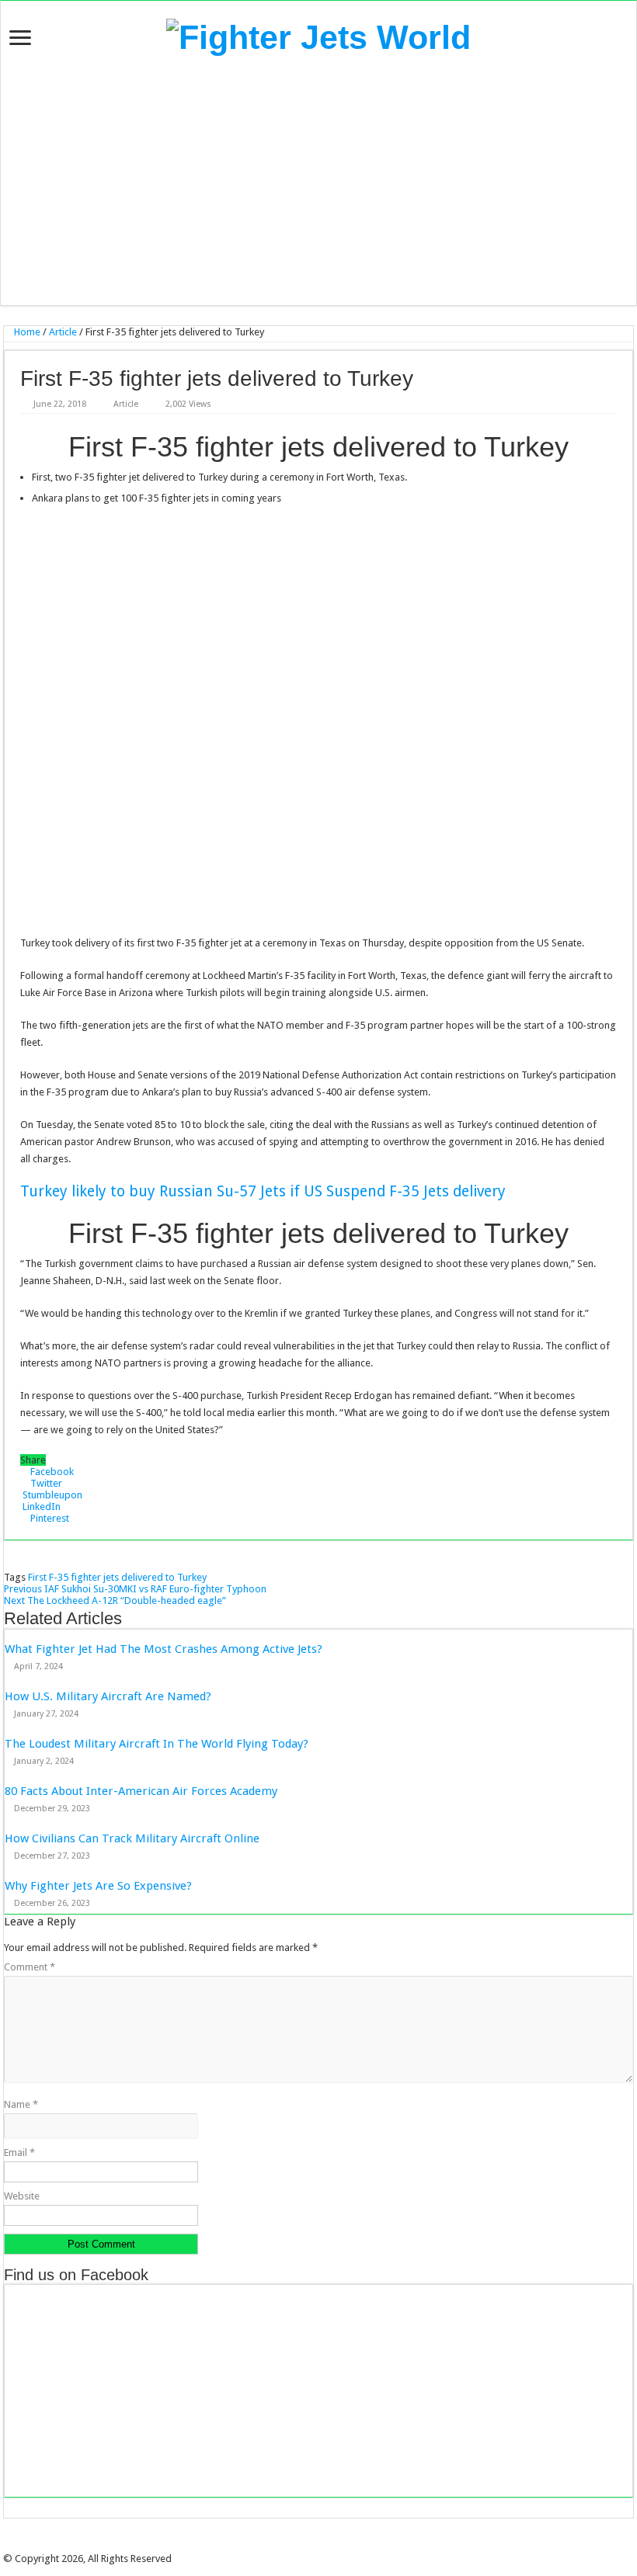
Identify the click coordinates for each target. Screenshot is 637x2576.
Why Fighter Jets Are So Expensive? (98, 1886)
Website (22, 2196)
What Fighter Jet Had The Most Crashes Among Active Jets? (164, 1649)
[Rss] (291, 2545)
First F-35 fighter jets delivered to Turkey (117, 1577)
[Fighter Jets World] (318, 35)
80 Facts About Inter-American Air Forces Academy (141, 1791)
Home (26, 332)
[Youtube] (335, 2545)
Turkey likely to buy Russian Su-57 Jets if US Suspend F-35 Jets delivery (263, 1191)
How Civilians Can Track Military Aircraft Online (132, 1838)
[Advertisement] (318, 181)
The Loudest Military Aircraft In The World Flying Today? (157, 1744)
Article (63, 332)
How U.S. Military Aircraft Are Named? (108, 1696)
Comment (30, 1967)
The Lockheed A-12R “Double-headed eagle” (115, 1600)
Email (19, 2152)
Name (21, 2104)
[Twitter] (313, 2545)
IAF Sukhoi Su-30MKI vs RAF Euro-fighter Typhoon (135, 1589)
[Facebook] (302, 2545)
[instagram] (346, 2545)
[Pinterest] (324, 2545)
